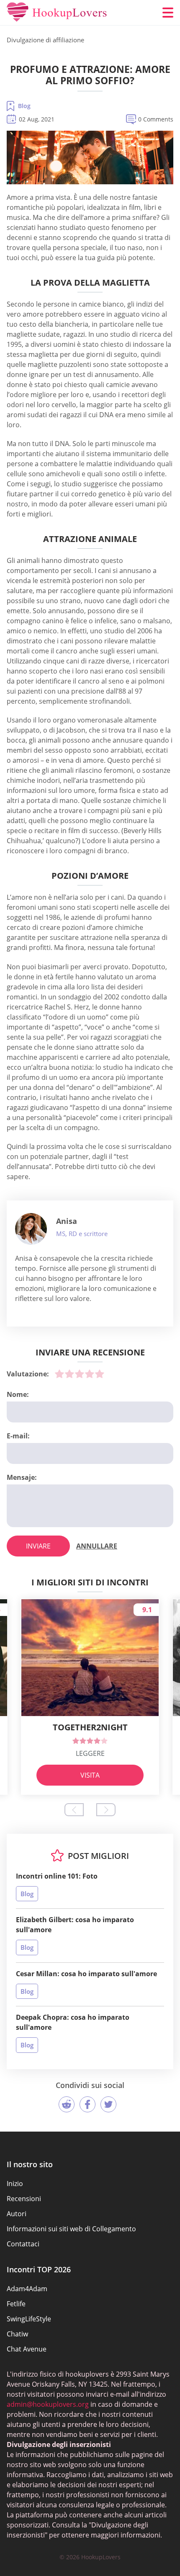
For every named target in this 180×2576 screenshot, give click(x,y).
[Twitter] (108, 2104)
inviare (38, 1546)
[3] (80, 1374)
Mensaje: (22, 1477)
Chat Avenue (27, 2349)
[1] (59, 1374)
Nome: (18, 1394)
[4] (90, 1374)
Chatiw (17, 2334)
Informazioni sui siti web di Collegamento (71, 2229)
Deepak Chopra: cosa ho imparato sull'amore (73, 2022)
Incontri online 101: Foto (57, 1876)
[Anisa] (31, 1229)
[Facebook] (87, 2104)
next (106, 1810)
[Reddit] (67, 2104)
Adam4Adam (27, 2289)
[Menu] (168, 13)
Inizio (15, 2184)
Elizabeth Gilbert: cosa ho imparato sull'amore (75, 1925)
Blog (24, 106)
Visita (90, 1775)
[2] (69, 1374)
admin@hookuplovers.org (48, 2404)
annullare (97, 1546)
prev (74, 1810)
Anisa (67, 1221)
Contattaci (23, 2244)
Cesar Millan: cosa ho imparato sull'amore (86, 1974)
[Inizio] (57, 13)
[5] (100, 1374)
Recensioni (24, 2199)
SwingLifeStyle (29, 2319)
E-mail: (18, 1436)
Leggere (90, 1753)
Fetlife (16, 2304)
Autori (17, 2214)
